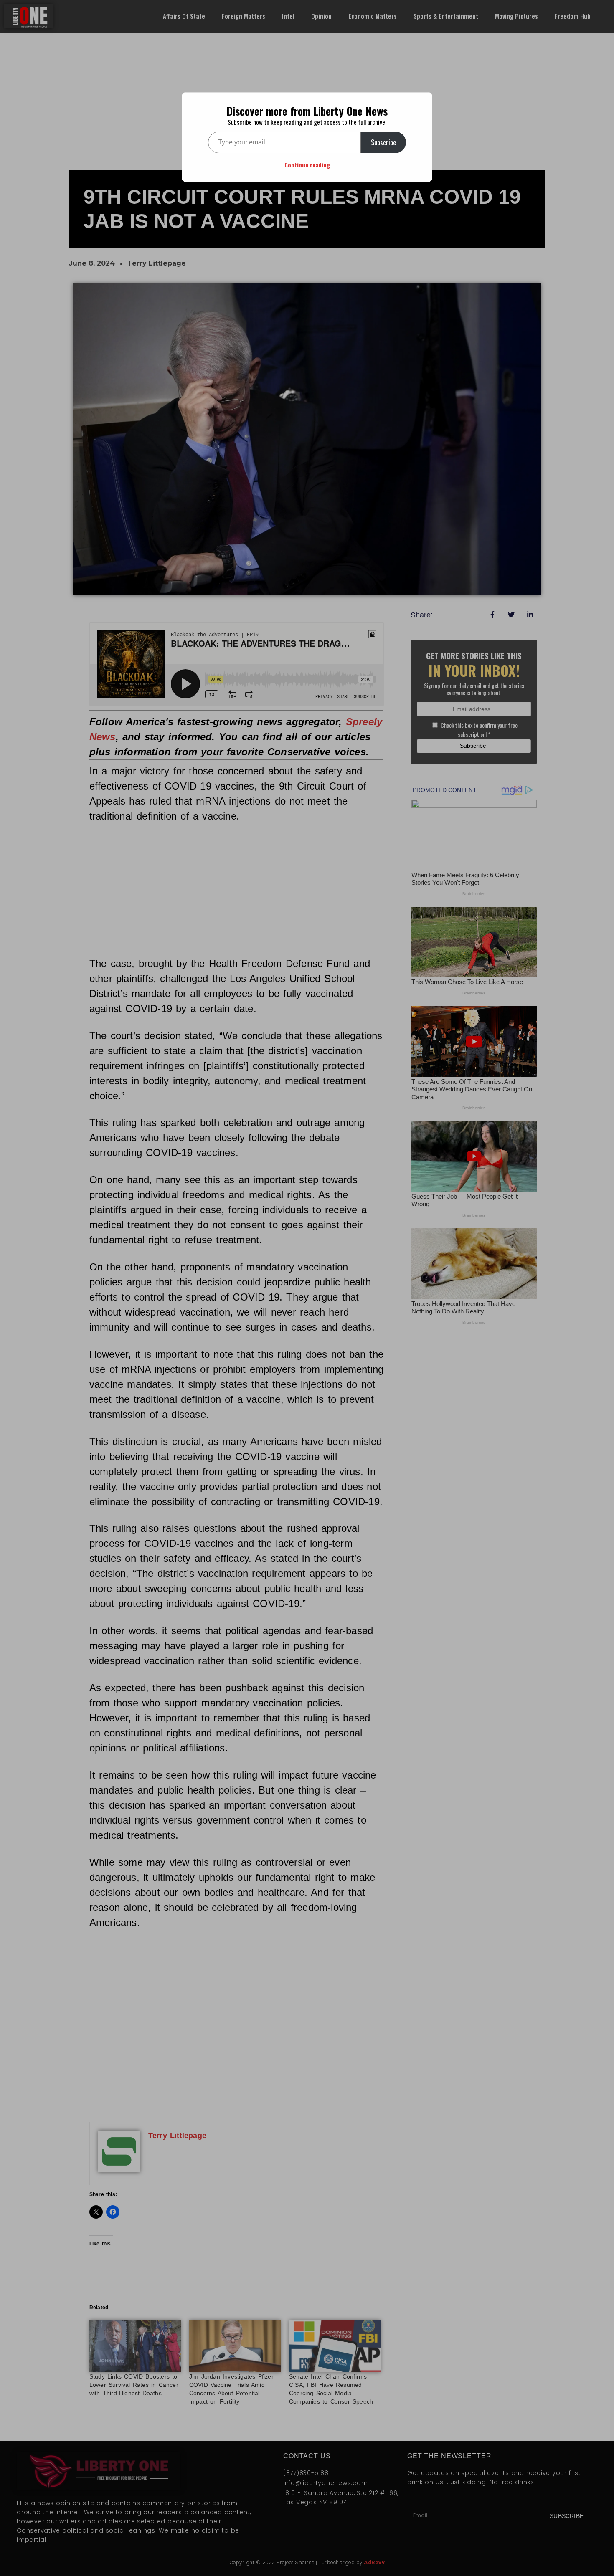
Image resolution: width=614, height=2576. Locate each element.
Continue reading (307, 165)
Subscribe (383, 142)
